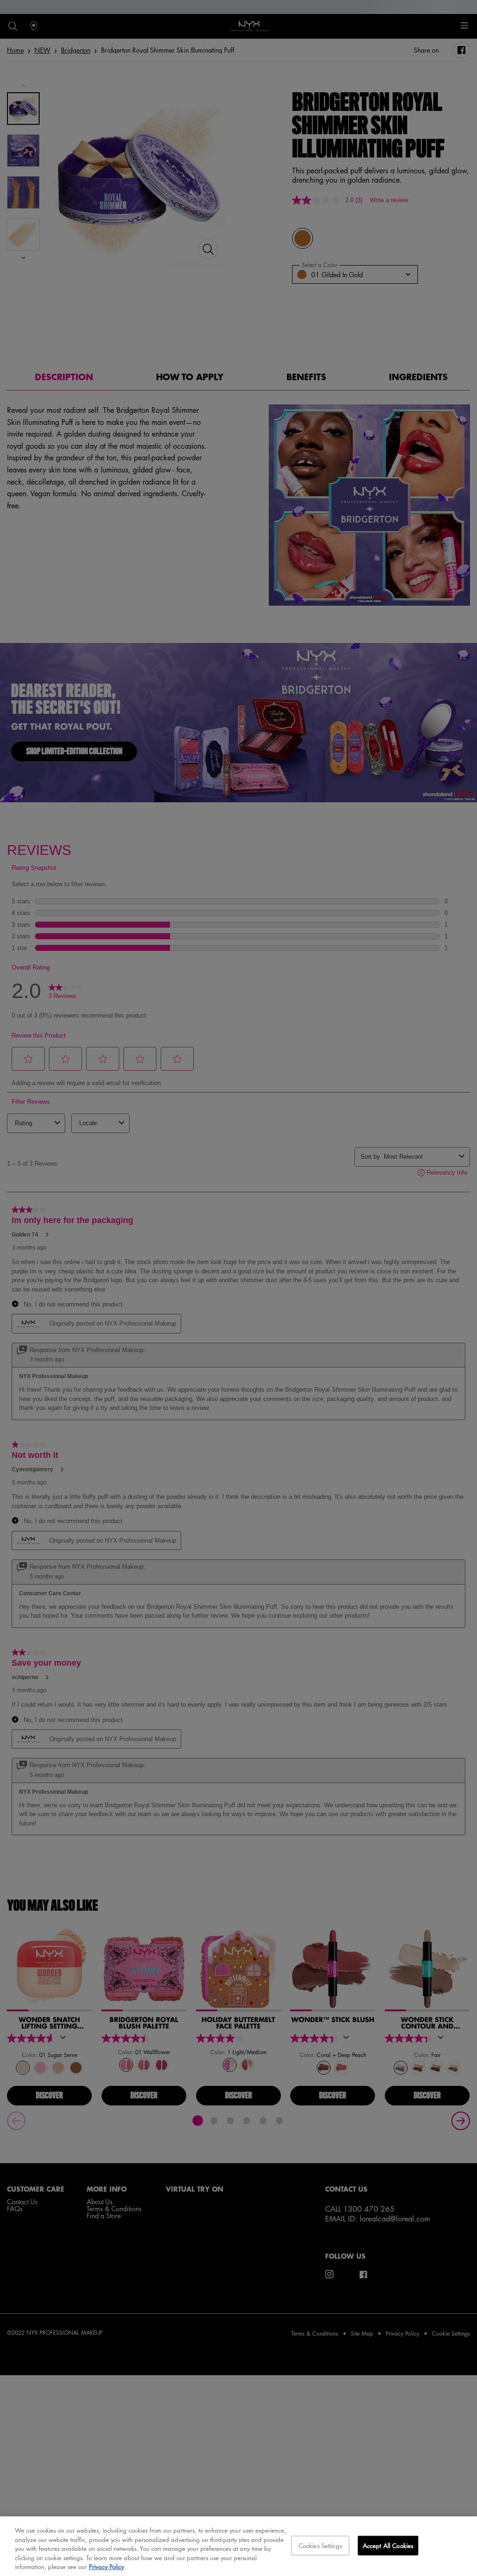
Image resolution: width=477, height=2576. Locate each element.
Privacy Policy (106, 2566)
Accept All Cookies (388, 2545)
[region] (238, 2546)
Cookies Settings (320, 2545)
